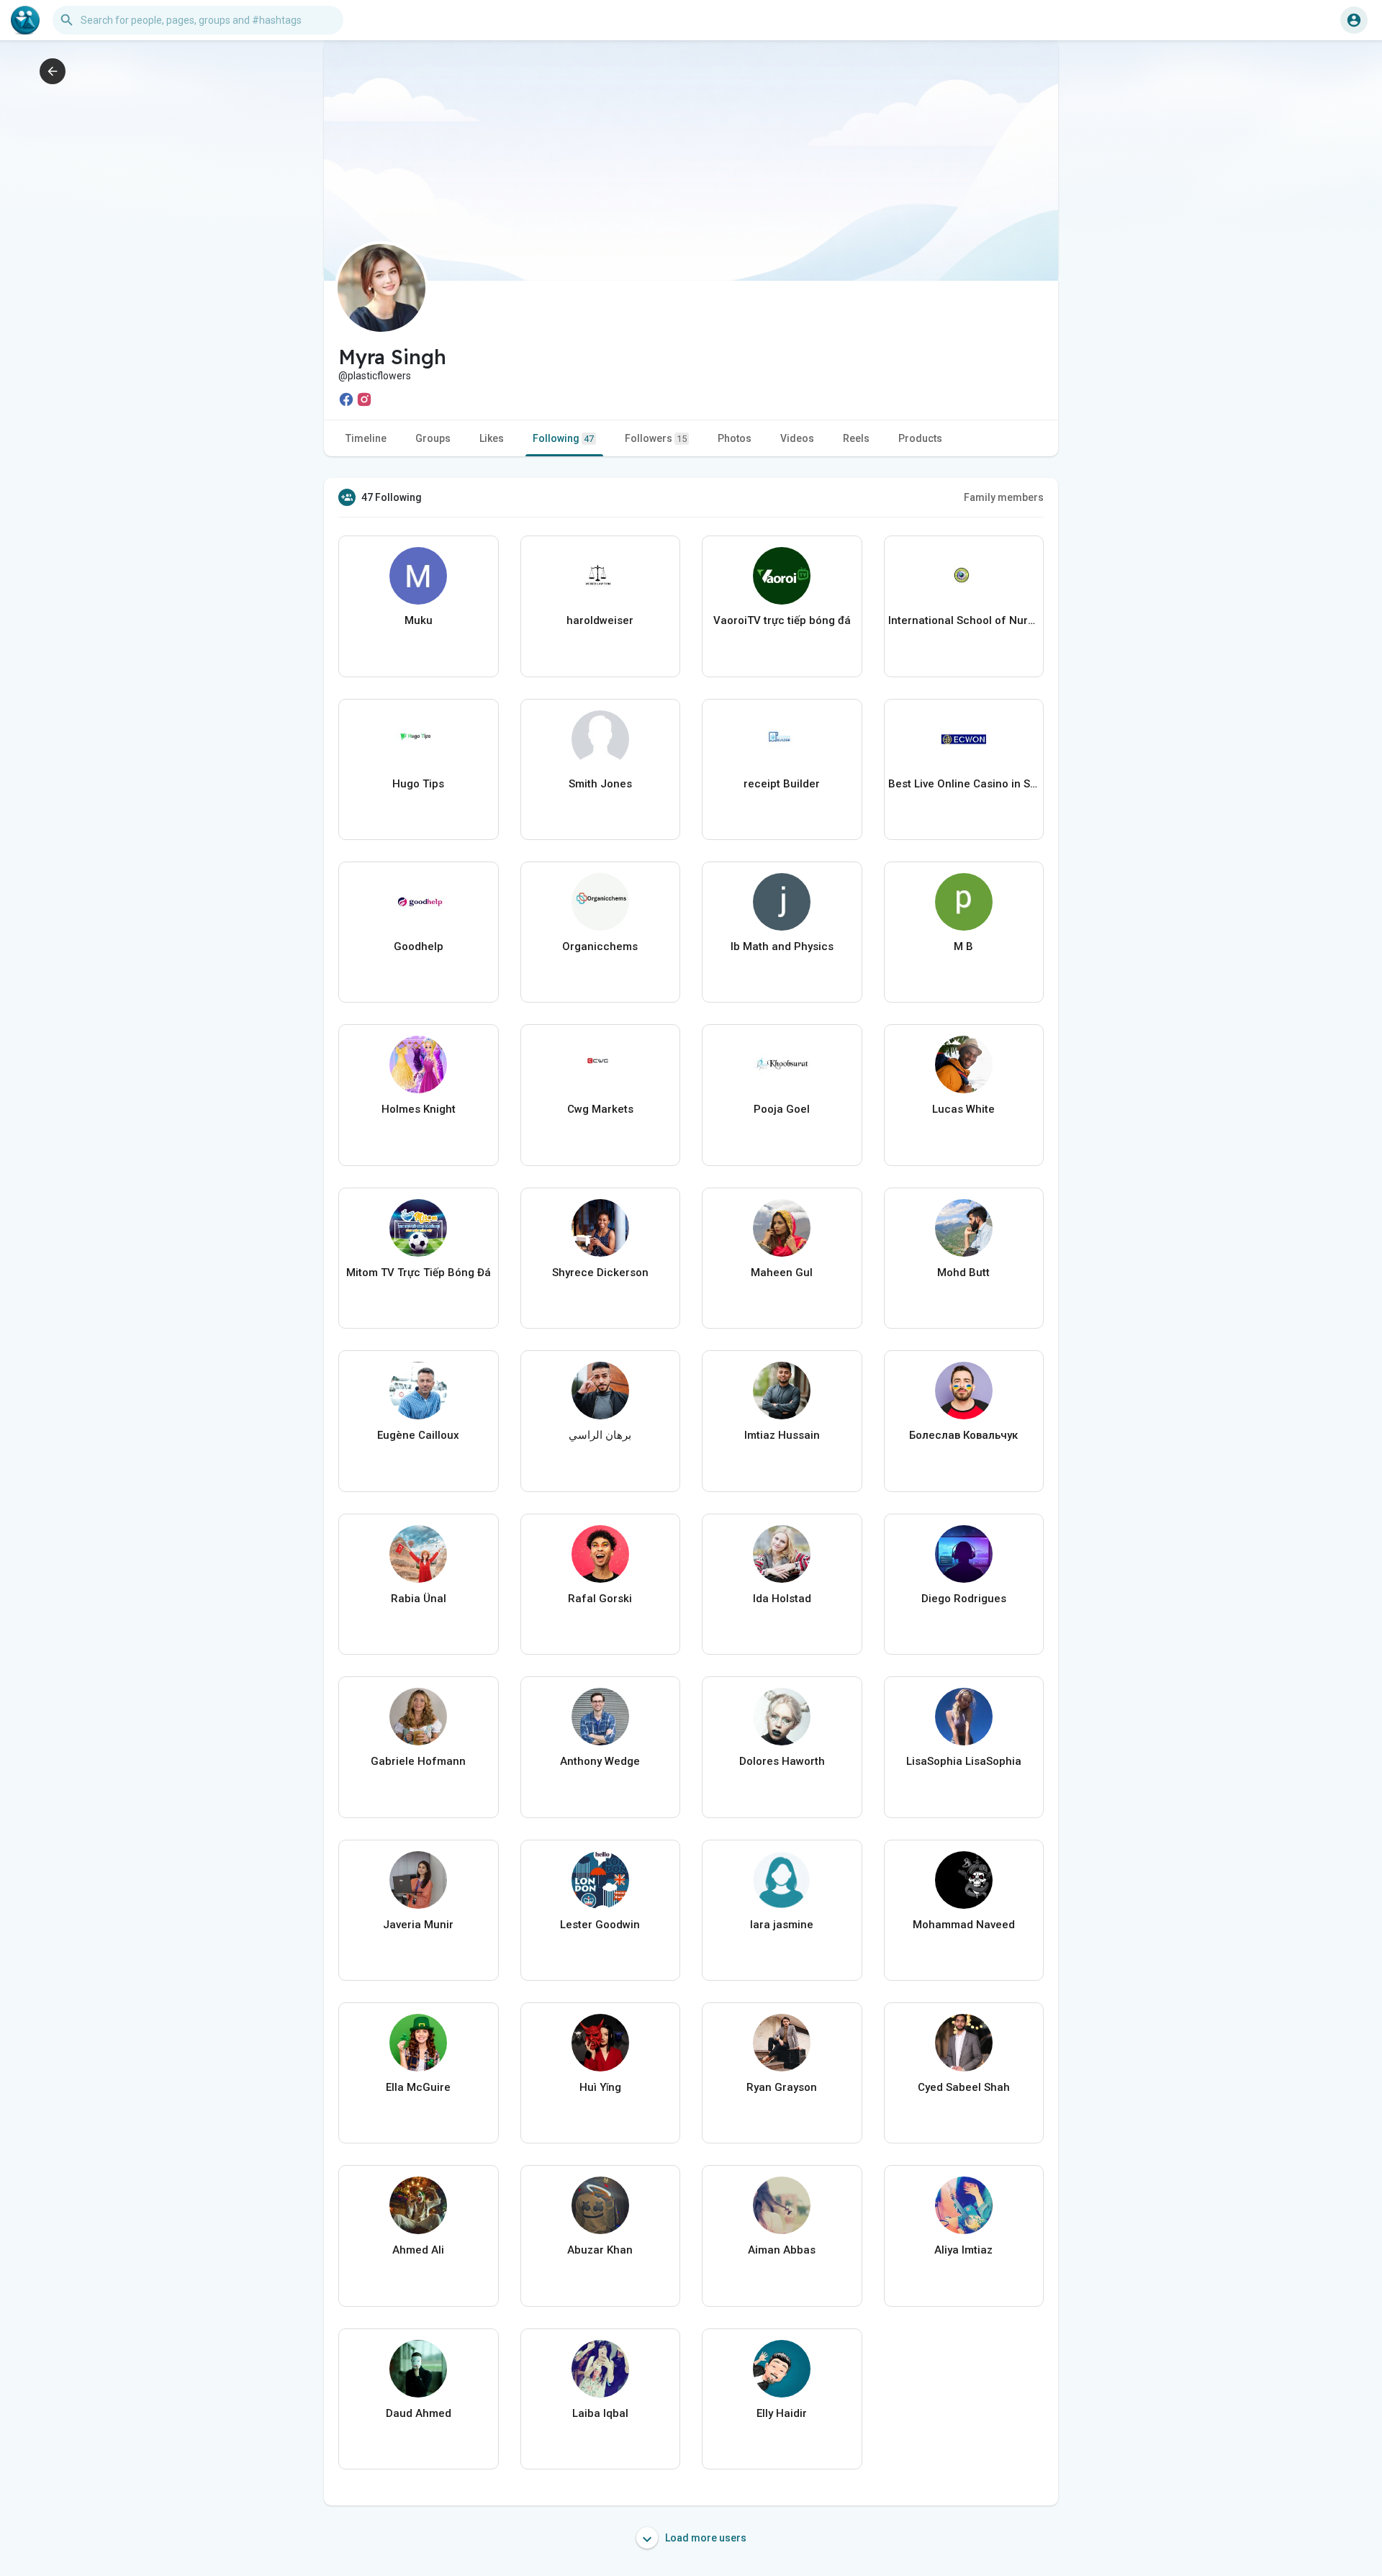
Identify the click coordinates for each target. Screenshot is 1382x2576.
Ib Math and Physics (782, 946)
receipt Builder (782, 784)
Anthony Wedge (600, 1761)
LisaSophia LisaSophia (964, 1761)
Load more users (705, 2538)
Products (920, 438)
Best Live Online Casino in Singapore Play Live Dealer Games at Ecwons (964, 784)
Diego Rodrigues (964, 1599)
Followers (656, 438)
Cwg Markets (600, 1109)
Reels (856, 438)
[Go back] (53, 71)
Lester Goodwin (600, 1925)
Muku (419, 620)
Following (563, 438)
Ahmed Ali (418, 2250)
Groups (433, 438)
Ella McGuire (418, 2087)
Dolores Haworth (782, 1761)
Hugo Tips (418, 784)
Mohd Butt (963, 1273)
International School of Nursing (964, 620)
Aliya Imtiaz (963, 2250)
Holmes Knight (419, 1109)
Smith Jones (600, 784)
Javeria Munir (418, 1925)
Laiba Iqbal (600, 2413)
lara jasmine (782, 1925)
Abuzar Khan (600, 2250)
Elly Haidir (782, 2413)
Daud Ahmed (419, 2413)
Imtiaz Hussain (782, 1435)
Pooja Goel (782, 1109)
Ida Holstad (782, 1599)
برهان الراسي (600, 1435)
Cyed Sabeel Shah (964, 2087)
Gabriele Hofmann (418, 1761)
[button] (1354, 20)
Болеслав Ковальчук (963, 1435)
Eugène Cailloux (418, 1435)
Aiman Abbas (782, 2250)
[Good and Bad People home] (25, 20)
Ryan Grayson (782, 2087)
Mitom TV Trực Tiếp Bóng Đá (419, 1273)
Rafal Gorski (600, 1599)
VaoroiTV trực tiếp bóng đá (782, 620)
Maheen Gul (782, 1273)
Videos (797, 438)
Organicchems (600, 946)
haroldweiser (600, 620)
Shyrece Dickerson (600, 1273)
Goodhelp (419, 946)
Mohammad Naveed (964, 1925)
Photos (735, 438)
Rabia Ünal (419, 1599)
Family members (1004, 497)
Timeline (366, 438)
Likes (492, 438)
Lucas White (963, 1109)
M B (963, 946)
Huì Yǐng (600, 2087)
